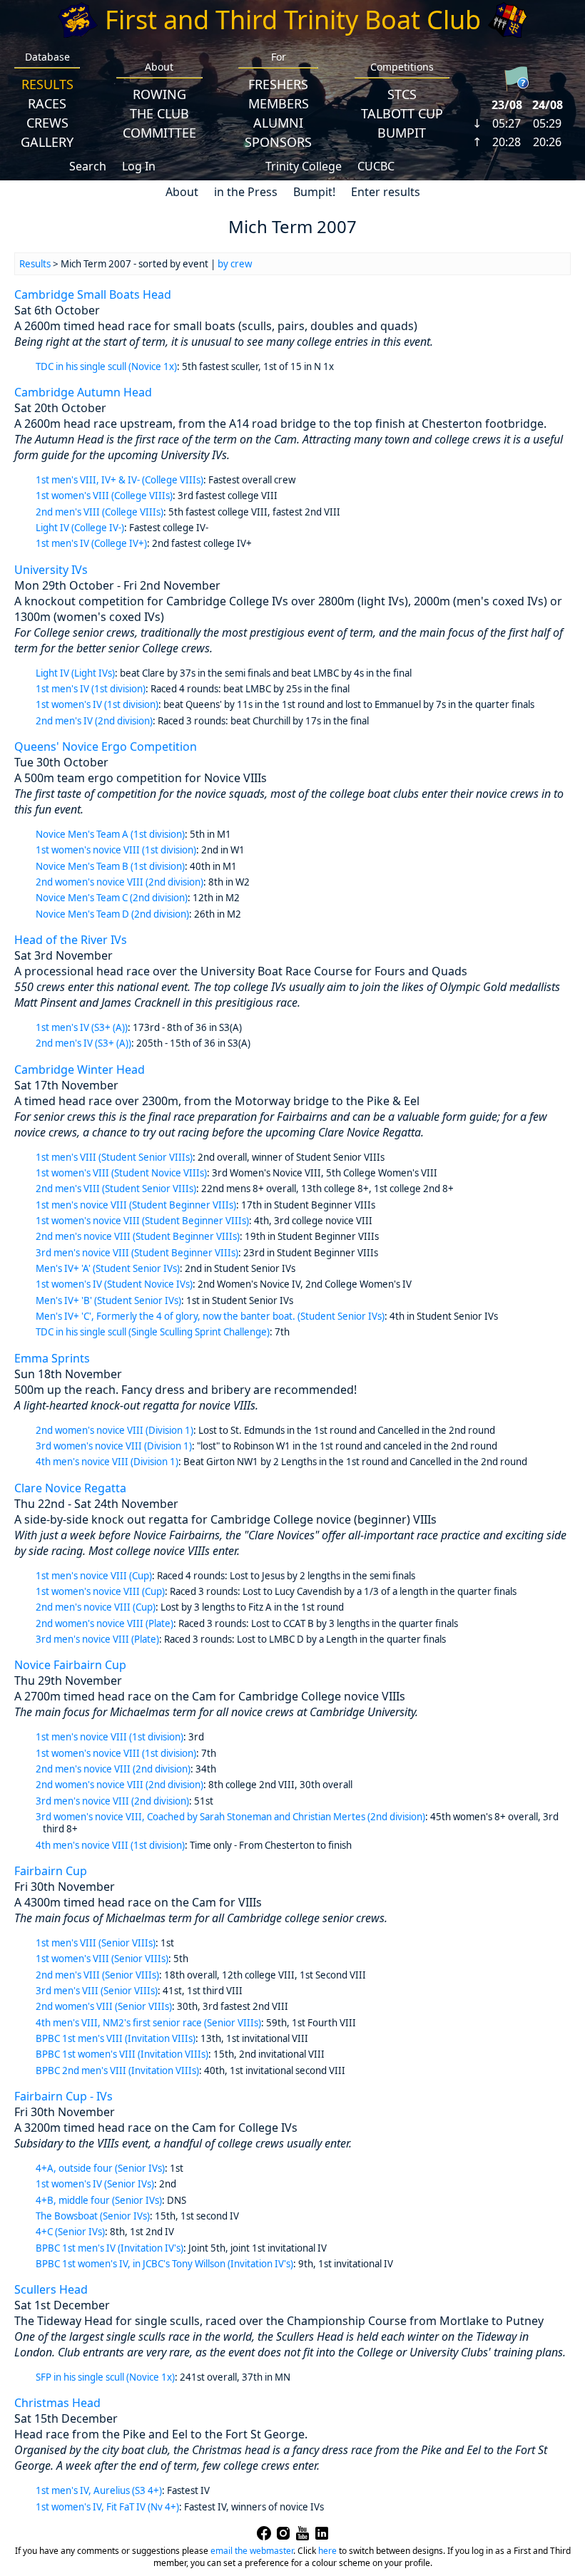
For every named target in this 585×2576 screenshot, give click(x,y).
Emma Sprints (52, 1358)
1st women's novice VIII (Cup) (100, 1591)
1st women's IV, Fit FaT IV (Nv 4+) (107, 2507)
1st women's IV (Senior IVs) (95, 2184)
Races (47, 103)
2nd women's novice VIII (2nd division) (119, 882)
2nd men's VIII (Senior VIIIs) (97, 1975)
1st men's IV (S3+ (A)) (82, 1027)
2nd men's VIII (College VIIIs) (100, 512)
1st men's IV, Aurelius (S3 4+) (99, 2490)
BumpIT (402, 133)
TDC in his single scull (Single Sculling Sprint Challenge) (153, 1332)
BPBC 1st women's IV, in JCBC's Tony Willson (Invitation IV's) (164, 2264)
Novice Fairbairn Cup (70, 1665)
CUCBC (376, 166)
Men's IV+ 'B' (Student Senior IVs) (108, 1300)
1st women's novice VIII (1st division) (116, 850)
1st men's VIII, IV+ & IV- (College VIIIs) (119, 480)
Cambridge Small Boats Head (93, 294)
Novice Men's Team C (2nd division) (112, 898)
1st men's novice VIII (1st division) (110, 1737)
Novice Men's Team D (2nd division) (112, 914)
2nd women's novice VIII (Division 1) (115, 1430)
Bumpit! (314, 192)
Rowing (159, 94)
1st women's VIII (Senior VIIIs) (102, 1959)
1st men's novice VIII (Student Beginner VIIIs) (136, 1205)
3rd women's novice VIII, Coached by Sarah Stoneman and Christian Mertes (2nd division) (230, 1817)
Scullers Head (51, 2289)
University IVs (51, 570)
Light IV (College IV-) (80, 528)
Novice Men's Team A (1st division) (110, 834)
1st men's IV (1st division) (91, 689)
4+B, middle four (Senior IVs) (99, 2200)
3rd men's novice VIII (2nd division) (112, 1801)
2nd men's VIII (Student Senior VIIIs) (116, 1189)
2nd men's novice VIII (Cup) (96, 1607)
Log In (139, 166)
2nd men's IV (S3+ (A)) (83, 1043)
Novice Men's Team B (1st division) (110, 866)
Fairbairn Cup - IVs (63, 2096)
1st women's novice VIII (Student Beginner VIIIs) (142, 1221)
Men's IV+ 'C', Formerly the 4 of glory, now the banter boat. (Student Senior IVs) (210, 1316)
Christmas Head (57, 2403)
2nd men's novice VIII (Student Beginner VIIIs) (138, 1236)
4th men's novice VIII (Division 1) (107, 1462)
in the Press (246, 192)
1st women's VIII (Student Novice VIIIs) (121, 1173)
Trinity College (304, 166)
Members (279, 103)
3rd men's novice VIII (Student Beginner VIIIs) (137, 1253)
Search (88, 166)
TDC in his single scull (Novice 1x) (106, 366)
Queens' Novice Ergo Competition (106, 746)
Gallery (47, 142)
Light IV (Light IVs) (75, 673)
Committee (159, 133)
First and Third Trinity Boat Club (293, 20)
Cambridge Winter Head (80, 1069)
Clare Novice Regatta (70, 1488)
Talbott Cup (402, 113)
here (327, 2551)
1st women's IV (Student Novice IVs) (114, 1284)
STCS (402, 94)
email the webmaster (252, 2551)
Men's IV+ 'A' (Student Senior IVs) (108, 1268)
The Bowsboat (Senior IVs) (93, 2216)
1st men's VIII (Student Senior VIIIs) (114, 1157)
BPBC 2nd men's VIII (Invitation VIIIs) (117, 2070)
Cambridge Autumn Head (83, 392)
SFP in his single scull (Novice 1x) (105, 2377)
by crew (235, 264)
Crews (47, 123)
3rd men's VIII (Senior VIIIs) (97, 1991)
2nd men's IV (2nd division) (94, 721)
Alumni (278, 123)
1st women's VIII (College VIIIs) (104, 496)
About (182, 192)
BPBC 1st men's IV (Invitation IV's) (110, 2248)
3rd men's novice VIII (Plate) (97, 1639)
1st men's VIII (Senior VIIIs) (96, 1943)
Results (47, 84)
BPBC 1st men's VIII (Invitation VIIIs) (116, 2038)
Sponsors (278, 142)
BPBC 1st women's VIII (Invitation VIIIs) (122, 2054)
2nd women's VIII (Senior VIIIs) (104, 2006)
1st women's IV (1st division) (97, 704)
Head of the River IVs (71, 940)
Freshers (278, 84)
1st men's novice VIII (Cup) (94, 1576)
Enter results (386, 192)
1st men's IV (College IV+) (91, 543)
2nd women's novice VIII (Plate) (105, 1623)
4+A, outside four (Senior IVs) (100, 2168)
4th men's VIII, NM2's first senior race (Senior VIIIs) (148, 2023)
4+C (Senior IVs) (70, 2232)
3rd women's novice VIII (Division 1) (114, 1446)
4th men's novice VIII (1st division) (110, 1845)
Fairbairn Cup (51, 1871)
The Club (159, 113)
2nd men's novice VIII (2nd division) (113, 1769)
